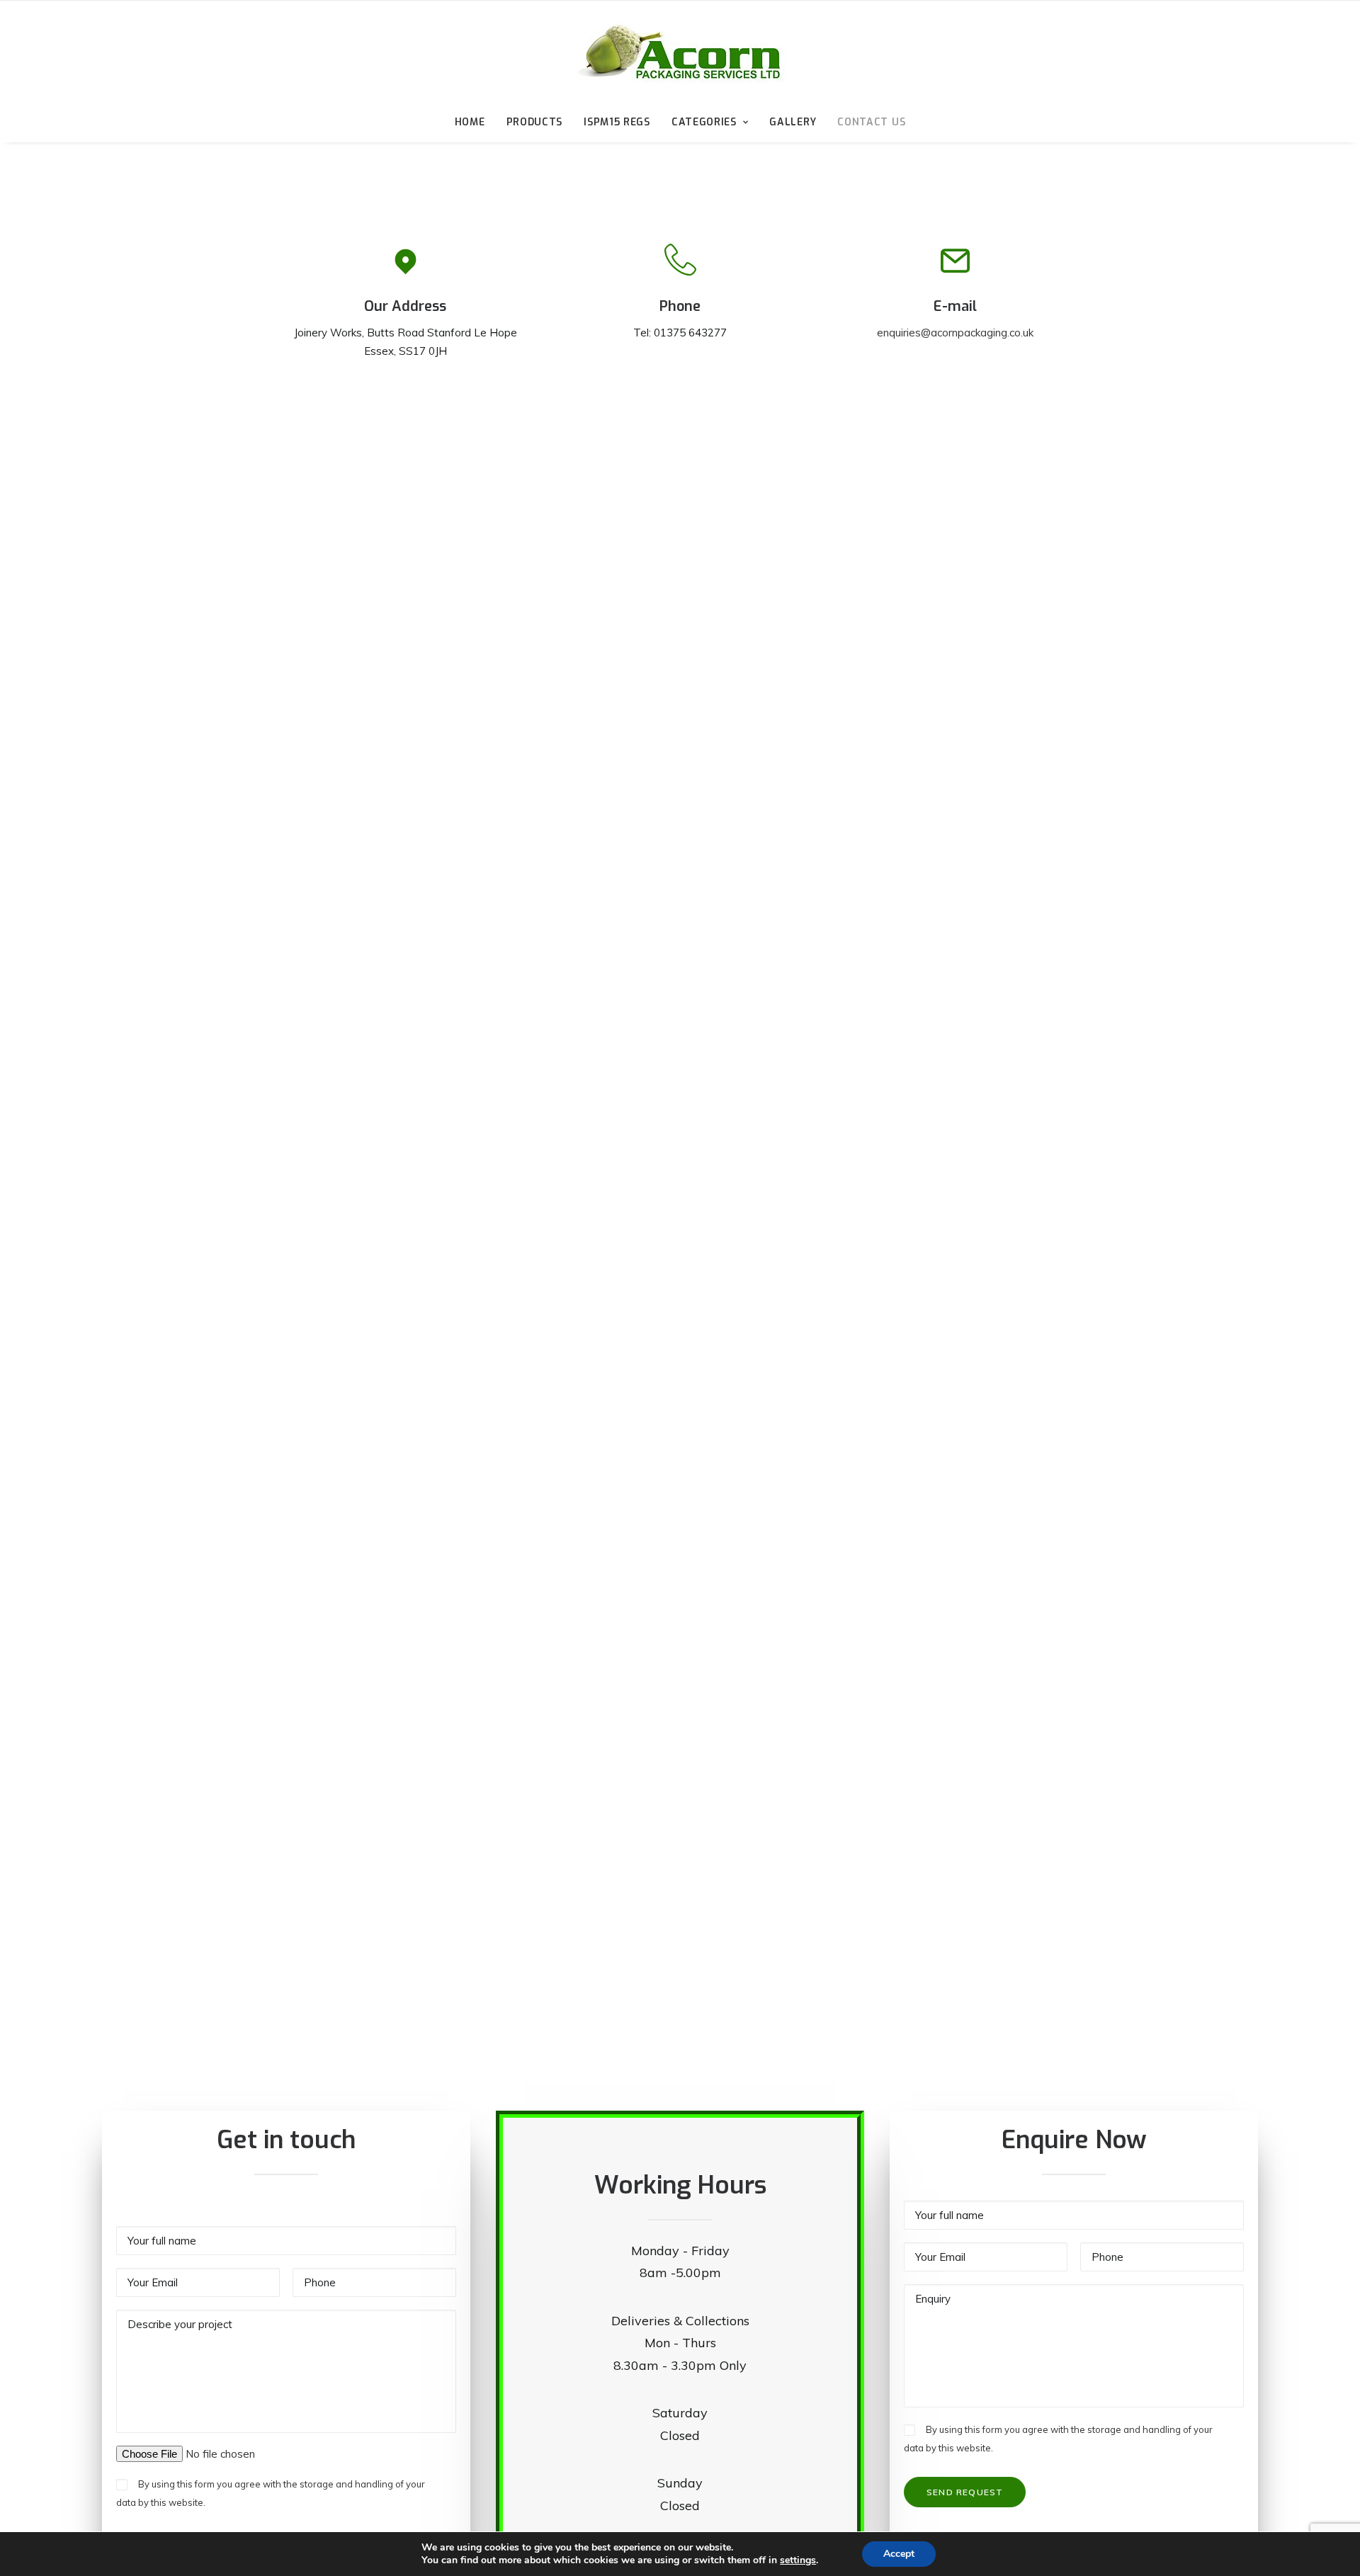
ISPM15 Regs (617, 122)
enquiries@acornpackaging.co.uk (955, 333)
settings (798, 2560)
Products (535, 122)
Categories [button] (704, 122)
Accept (899, 2554)
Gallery (793, 122)
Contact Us (871, 122)
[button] (405, 270)
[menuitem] (475, 123)
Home (470, 122)
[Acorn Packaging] (680, 52)
